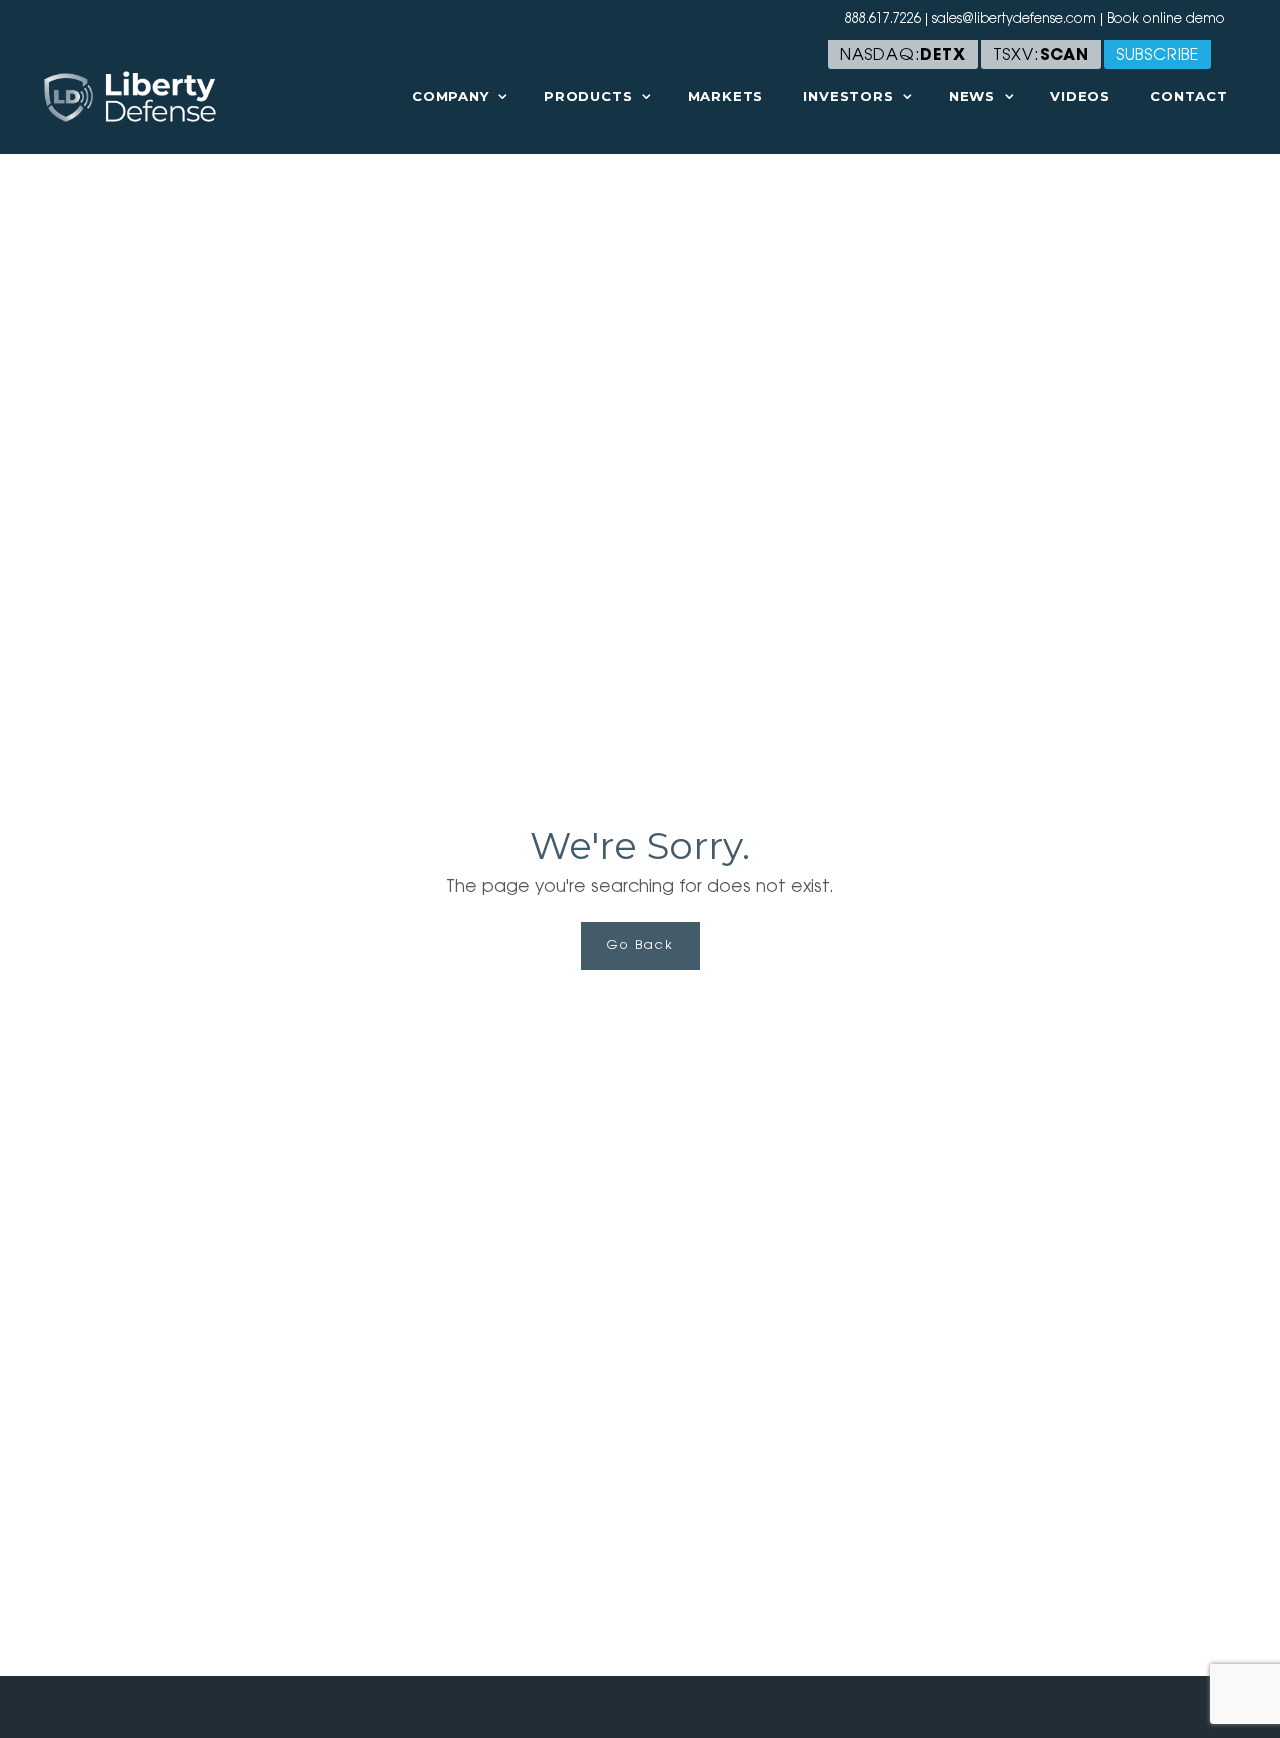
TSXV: (1041, 56)
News (972, 96)
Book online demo (1166, 19)
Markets (726, 96)
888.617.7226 (883, 19)
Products (588, 96)
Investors (848, 96)
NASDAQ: (903, 56)
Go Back (640, 946)
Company (450, 96)
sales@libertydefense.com (1014, 19)
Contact (1189, 96)
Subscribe (1157, 56)
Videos (1080, 96)
